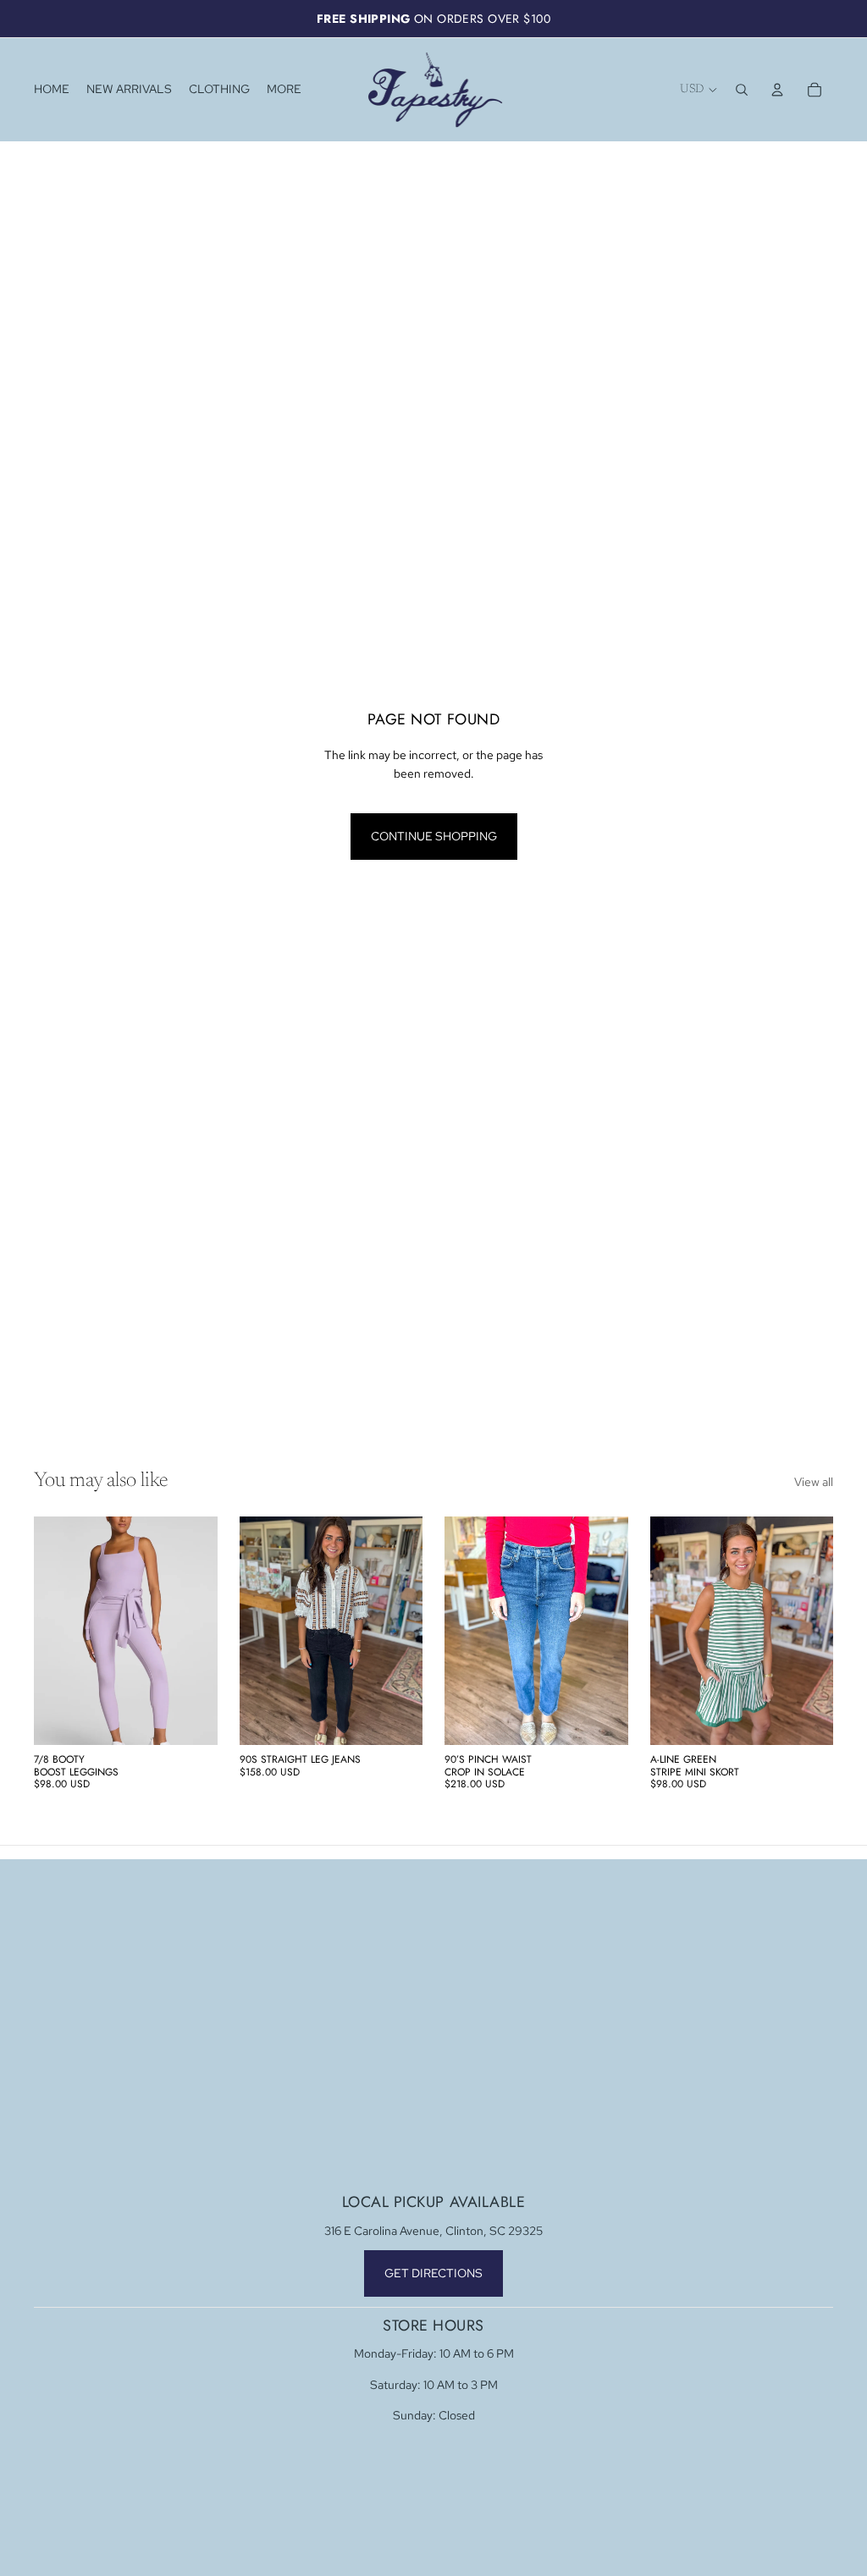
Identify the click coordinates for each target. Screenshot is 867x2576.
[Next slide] (199, 1631)
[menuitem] (284, 90)
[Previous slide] (52, 1631)
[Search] (742, 90)
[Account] (777, 90)
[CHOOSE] (191, 1720)
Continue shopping (434, 836)
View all (814, 1482)
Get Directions (433, 2273)
